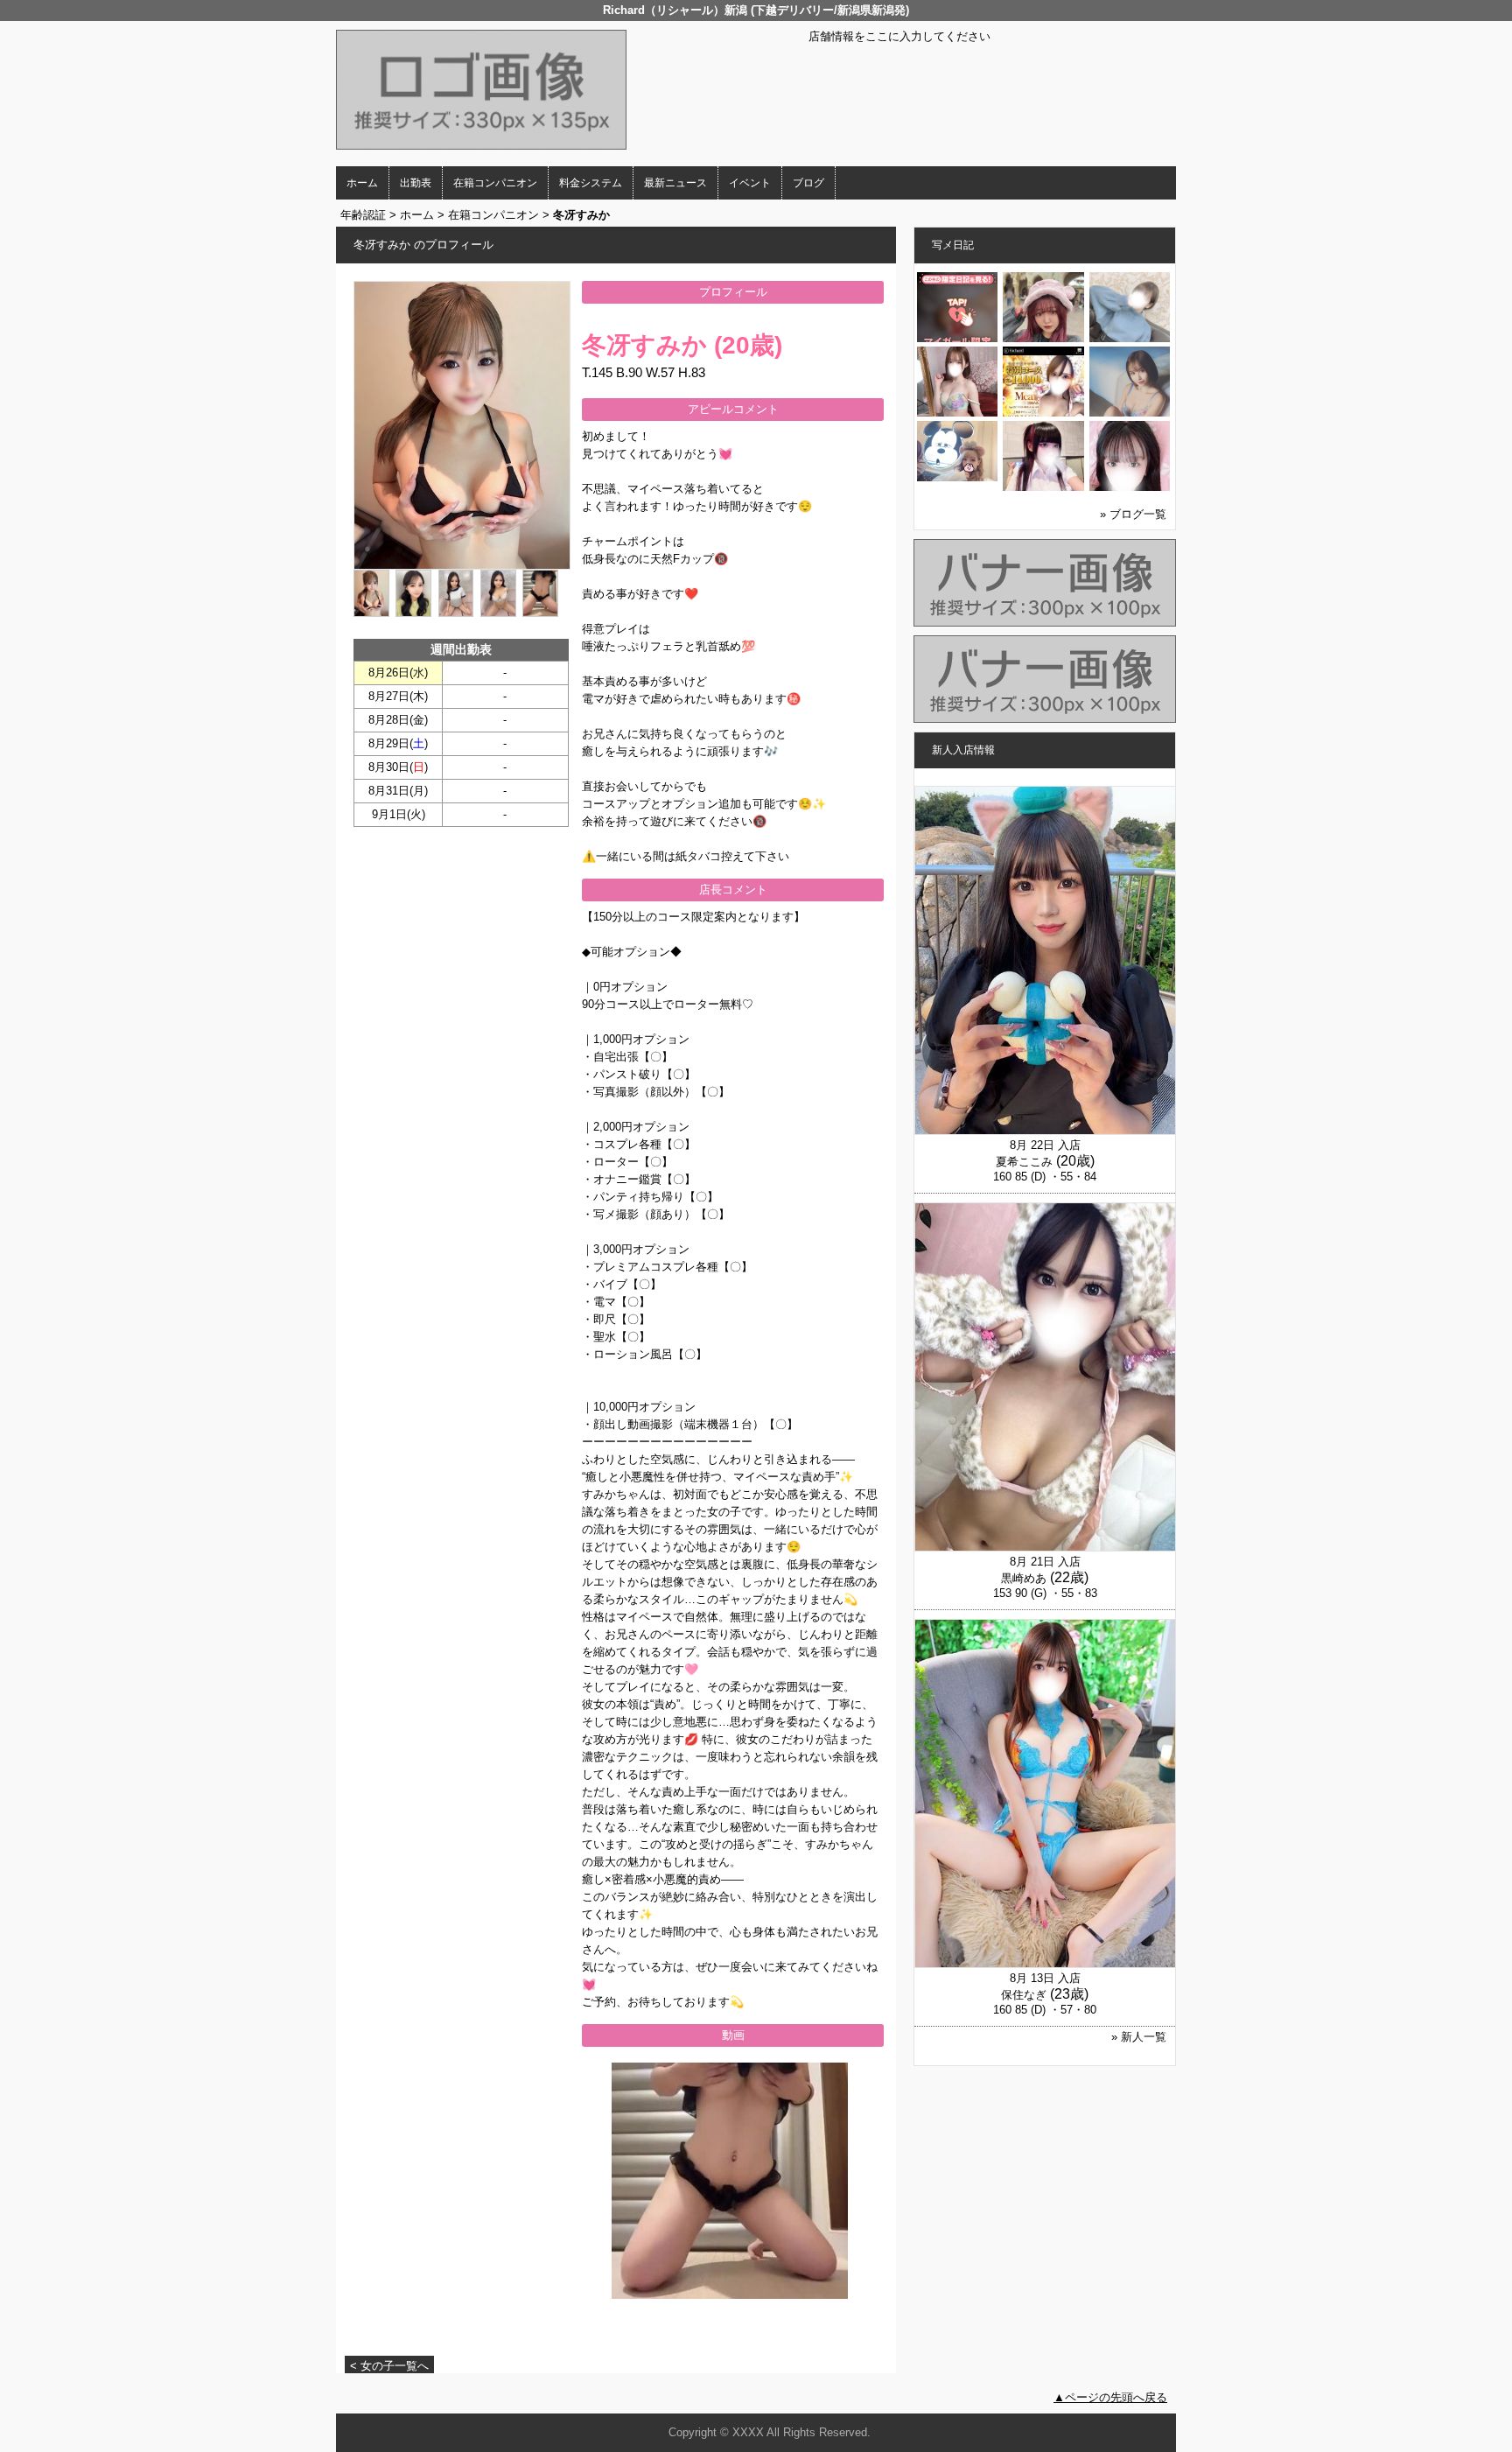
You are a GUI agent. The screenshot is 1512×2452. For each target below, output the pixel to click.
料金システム (591, 183)
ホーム (362, 183)
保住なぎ (1024, 1995)
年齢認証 (363, 215)
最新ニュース (675, 183)
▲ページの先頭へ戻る (1110, 2397)
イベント (750, 183)
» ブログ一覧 (1133, 514)
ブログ (808, 183)
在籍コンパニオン (495, 183)
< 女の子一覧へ (389, 2366)
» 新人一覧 (1139, 2037)
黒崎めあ (1024, 1578)
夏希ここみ (1024, 1162)
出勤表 (416, 183)
